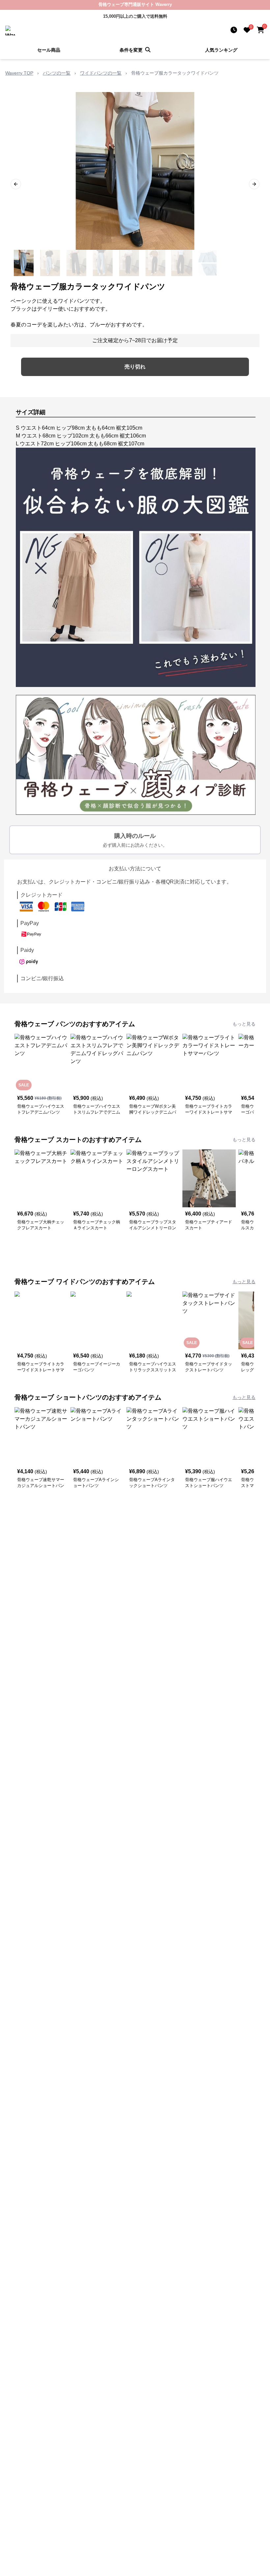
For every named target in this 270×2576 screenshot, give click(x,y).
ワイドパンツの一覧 (101, 73)
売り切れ (135, 367)
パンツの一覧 (57, 73)
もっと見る (244, 1024)
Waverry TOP (19, 73)
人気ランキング (221, 50)
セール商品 (49, 50)
